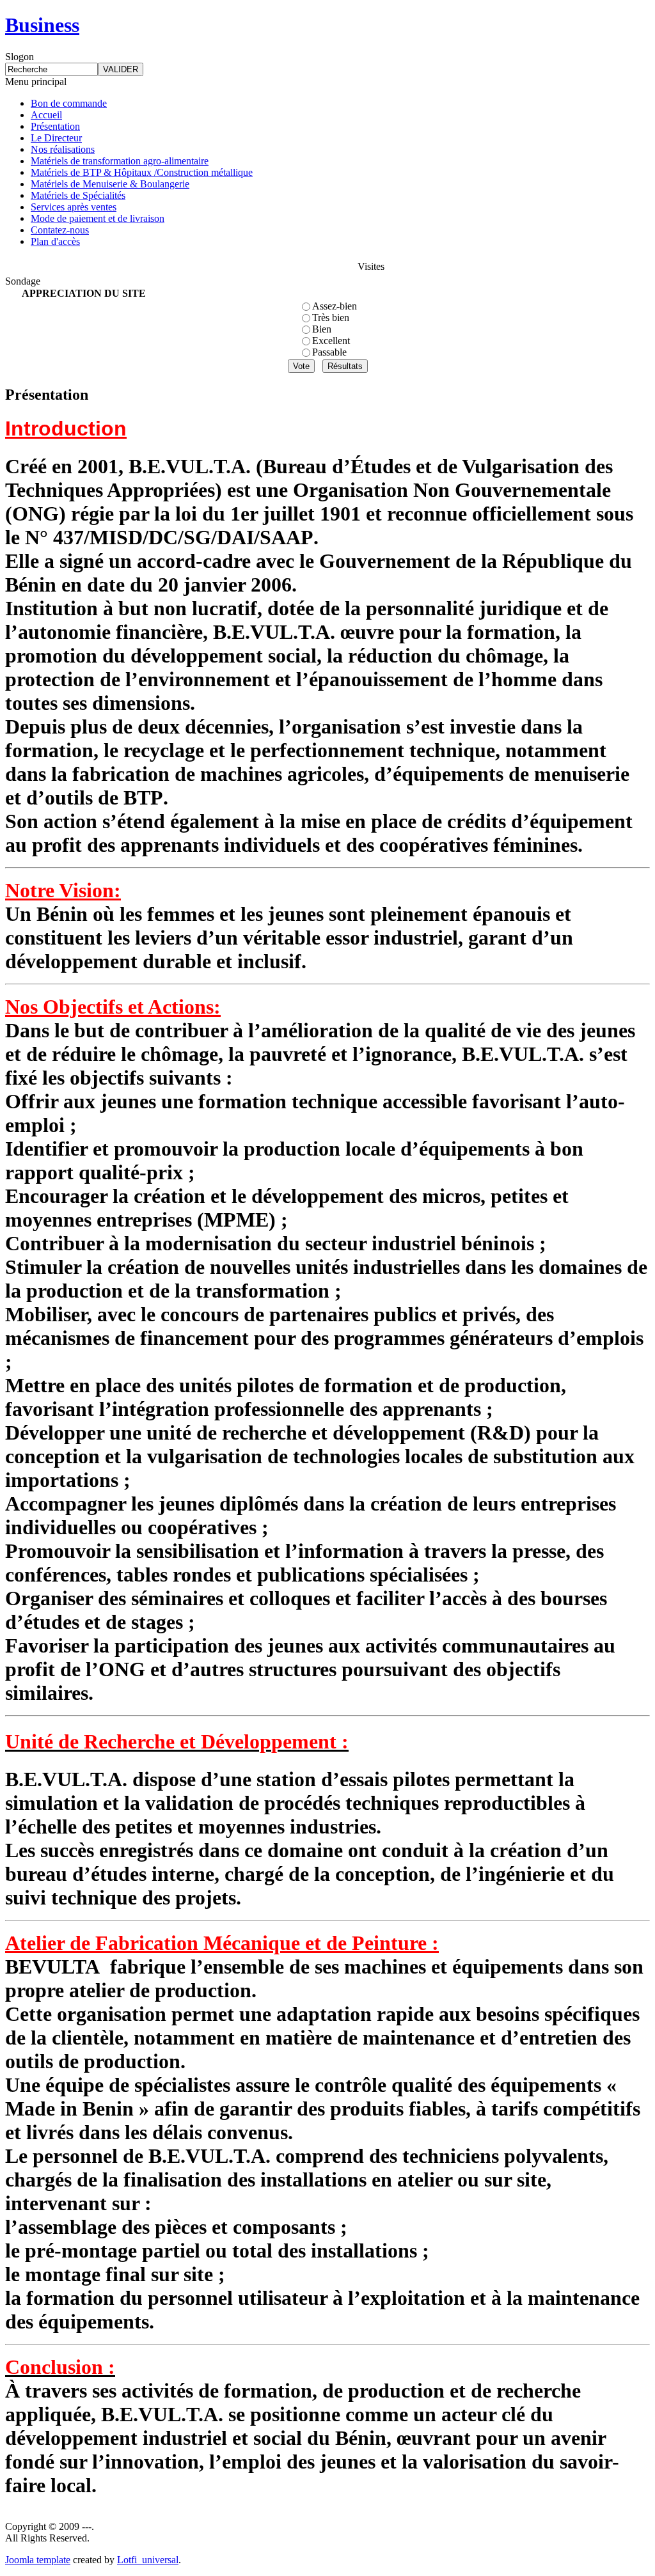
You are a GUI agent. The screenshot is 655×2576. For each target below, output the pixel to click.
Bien (322, 329)
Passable (329, 352)
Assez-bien (335, 306)
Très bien (331, 318)
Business (42, 25)
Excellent (331, 341)
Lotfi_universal (148, 2560)
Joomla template (38, 2560)
